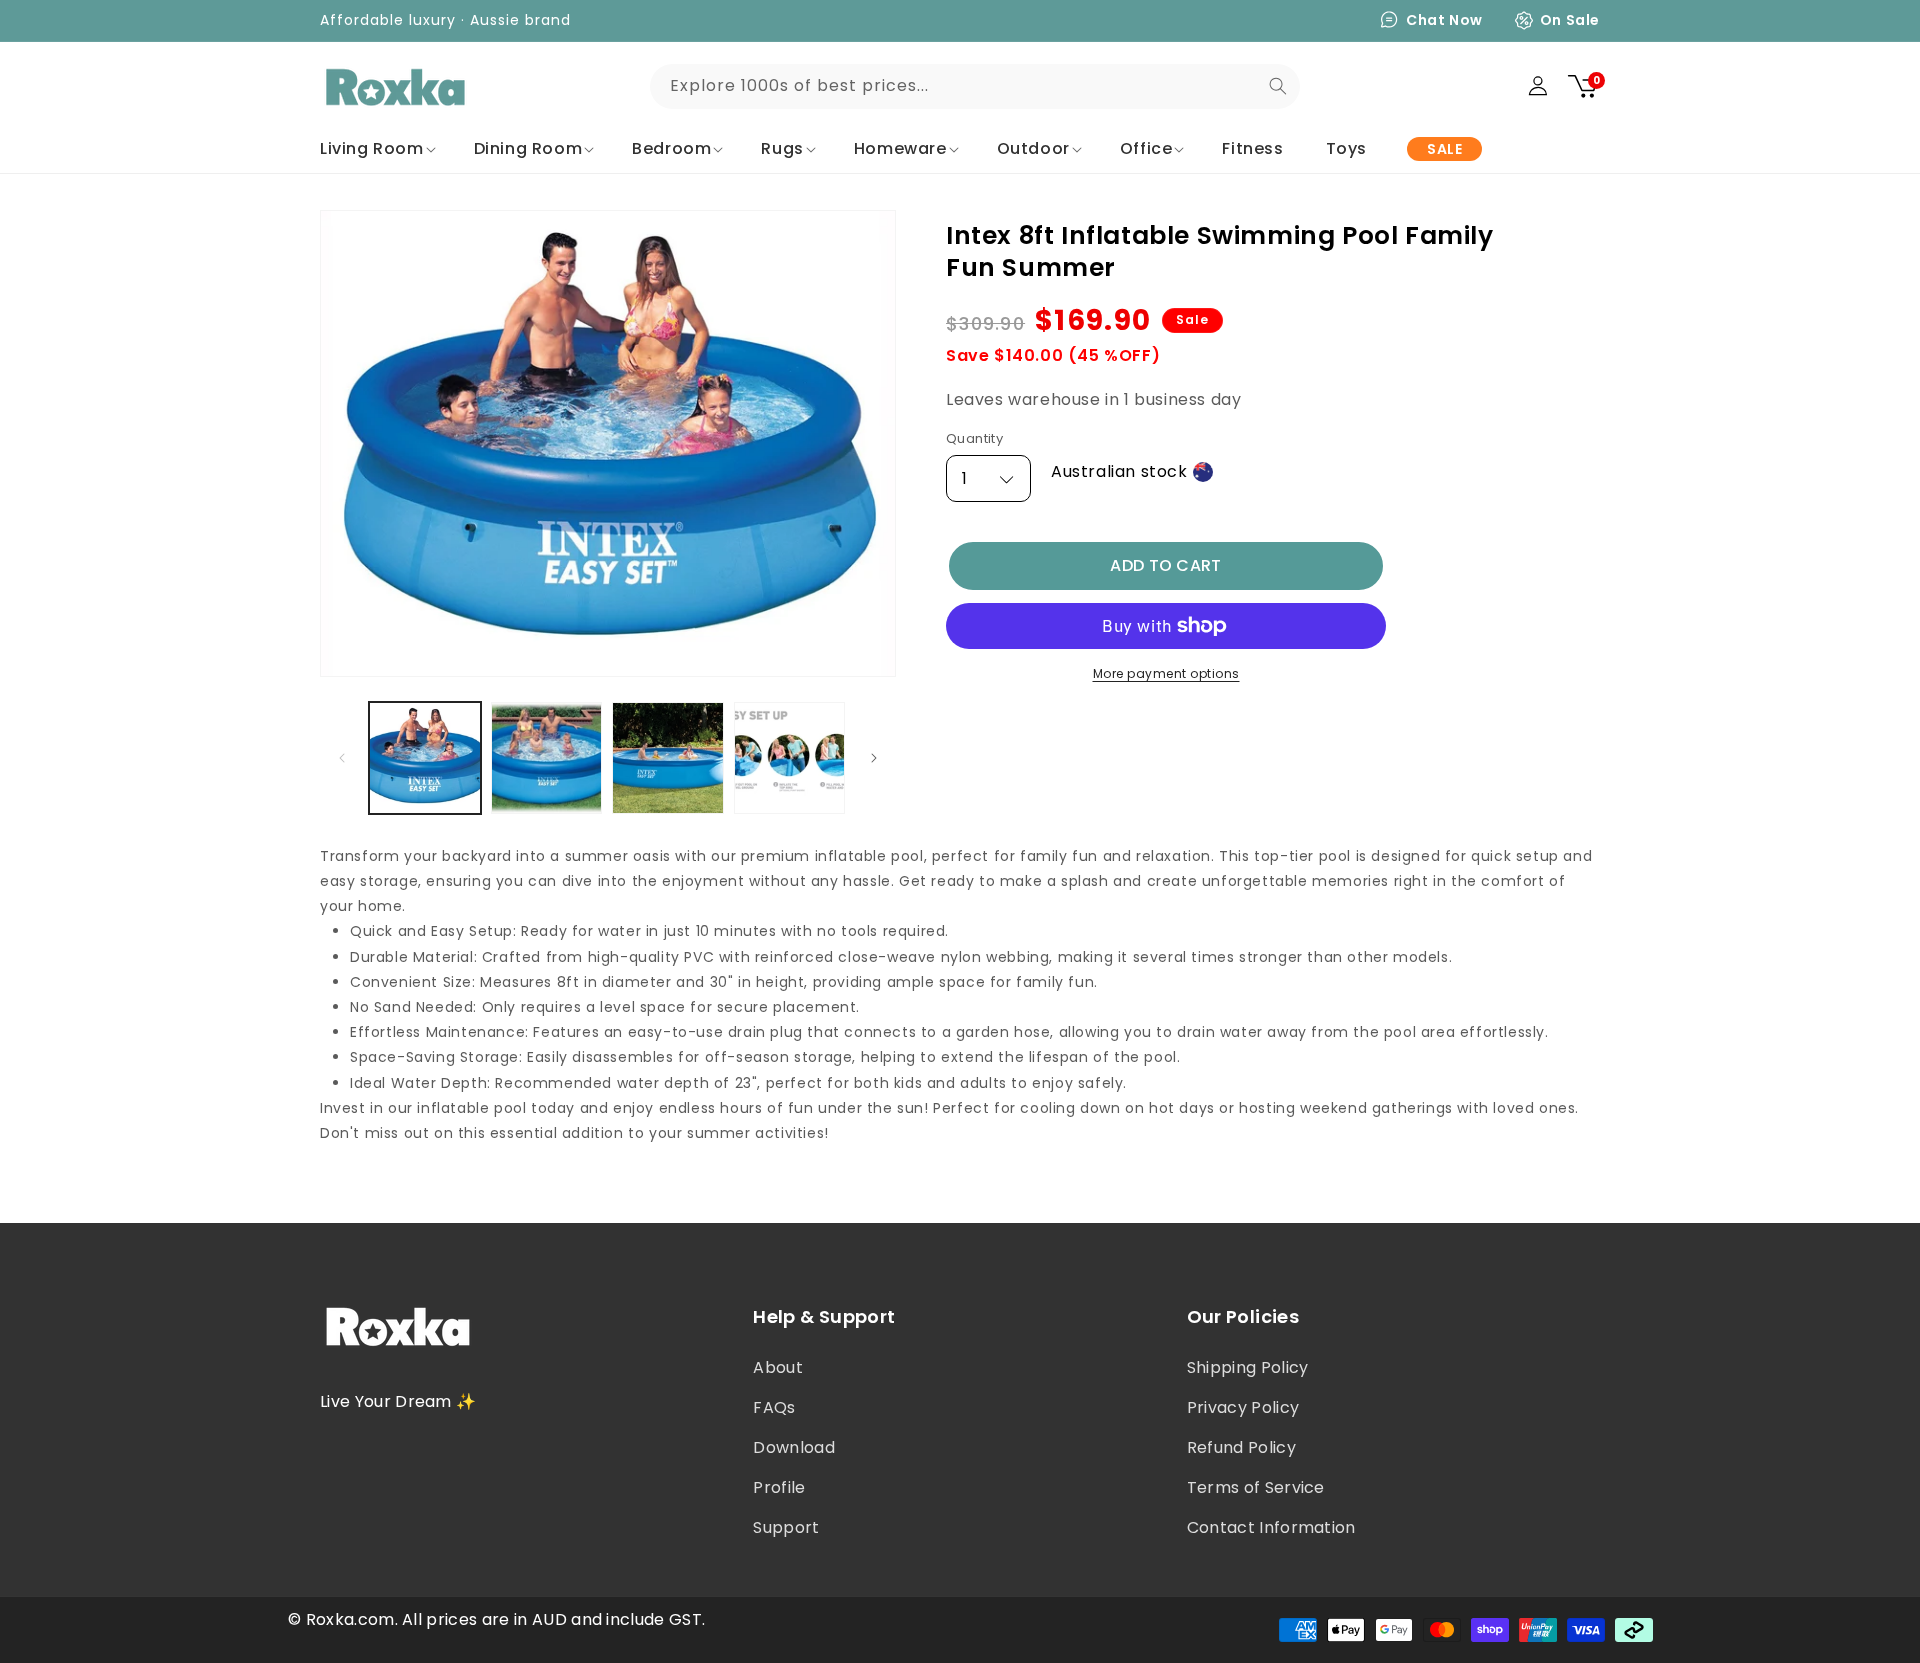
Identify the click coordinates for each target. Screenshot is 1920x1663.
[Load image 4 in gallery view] (790, 758)
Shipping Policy (1248, 1367)
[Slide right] (874, 758)
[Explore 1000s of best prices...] (1278, 86)
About (778, 1367)
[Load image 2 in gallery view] (547, 758)
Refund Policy (1241, 1447)
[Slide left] (342, 758)
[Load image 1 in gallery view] (425, 758)
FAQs (774, 1407)
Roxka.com (350, 1619)
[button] (376, 149)
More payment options (1166, 673)
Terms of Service (1256, 1487)
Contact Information (1271, 1527)
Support (786, 1527)
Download (794, 1447)
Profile (779, 1487)
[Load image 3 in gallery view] (668, 758)
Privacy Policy (1243, 1407)
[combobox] (975, 86)
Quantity (974, 439)
